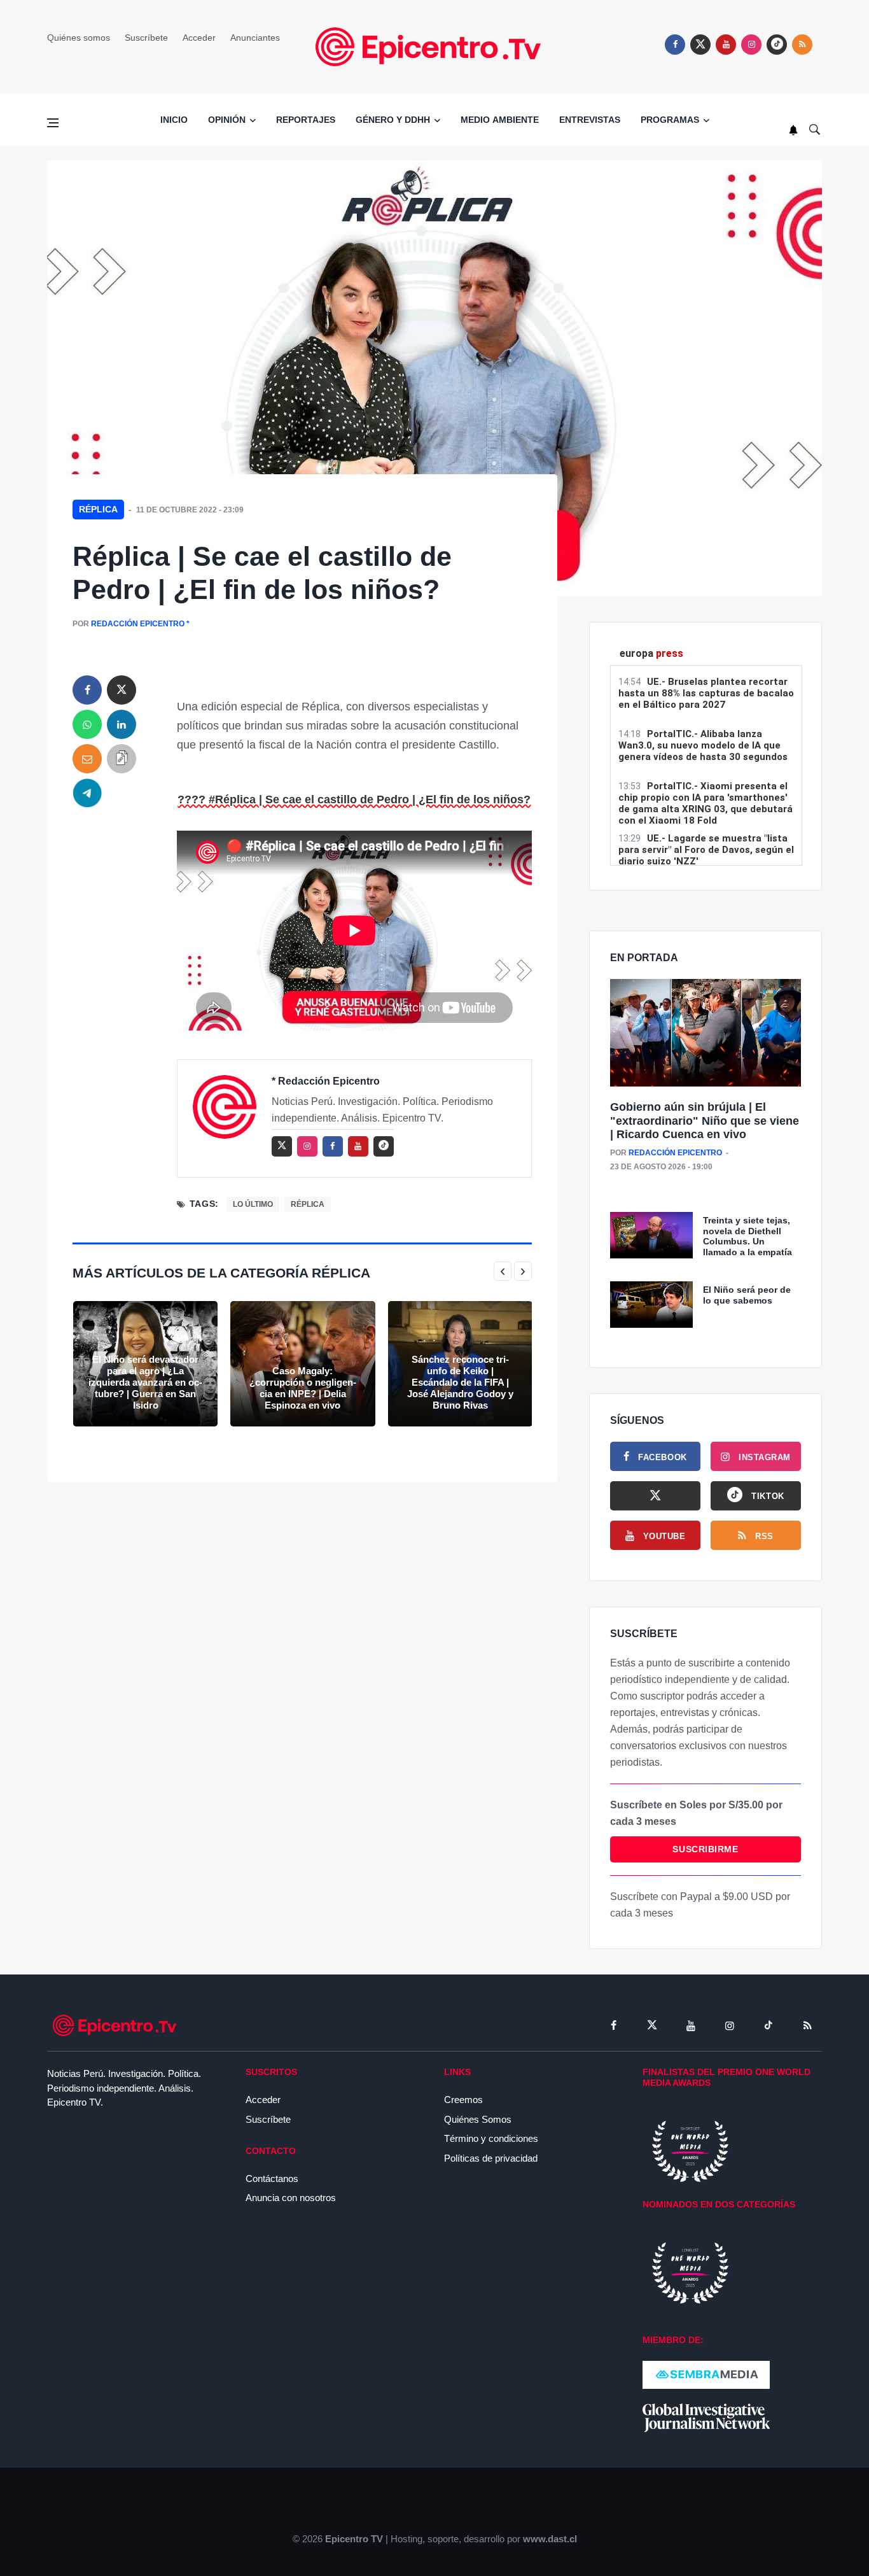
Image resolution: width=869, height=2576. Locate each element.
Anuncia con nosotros (291, 2198)
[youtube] (726, 45)
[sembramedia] (706, 2374)
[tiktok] (768, 2025)
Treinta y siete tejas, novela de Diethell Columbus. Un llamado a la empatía (747, 1236)
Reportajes (306, 120)
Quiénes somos (79, 38)
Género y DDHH (393, 120)
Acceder (199, 38)
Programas (670, 120)
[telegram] (87, 793)
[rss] (777, 45)
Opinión (227, 120)
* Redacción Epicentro (326, 1081)
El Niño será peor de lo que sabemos (747, 1295)
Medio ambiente (500, 120)
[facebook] (675, 45)
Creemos (463, 2100)
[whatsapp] (87, 724)
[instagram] (751, 45)
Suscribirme (705, 1849)
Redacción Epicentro (138, 624)
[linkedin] (122, 724)
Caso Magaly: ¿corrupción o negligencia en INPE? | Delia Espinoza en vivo (303, 1388)
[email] (87, 759)
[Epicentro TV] (434, 46)
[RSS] (807, 2025)
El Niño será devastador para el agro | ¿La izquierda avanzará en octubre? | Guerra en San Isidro (145, 1382)
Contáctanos (272, 2178)
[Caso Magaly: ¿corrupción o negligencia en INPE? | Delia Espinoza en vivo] (302, 1364)
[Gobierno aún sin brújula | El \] (706, 1033)
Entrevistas (590, 120)
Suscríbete (146, 38)
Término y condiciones (491, 2138)
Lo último (253, 1204)
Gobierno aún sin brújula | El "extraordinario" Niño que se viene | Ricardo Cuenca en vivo (705, 1121)
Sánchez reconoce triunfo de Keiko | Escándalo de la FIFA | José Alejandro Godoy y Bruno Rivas (460, 1382)
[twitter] (700, 45)
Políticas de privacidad (491, 2158)
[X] (655, 1496)
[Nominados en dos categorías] (690, 2272)
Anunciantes (255, 38)
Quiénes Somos (478, 2119)
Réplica (98, 509)
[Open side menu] (53, 123)
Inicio (174, 120)
